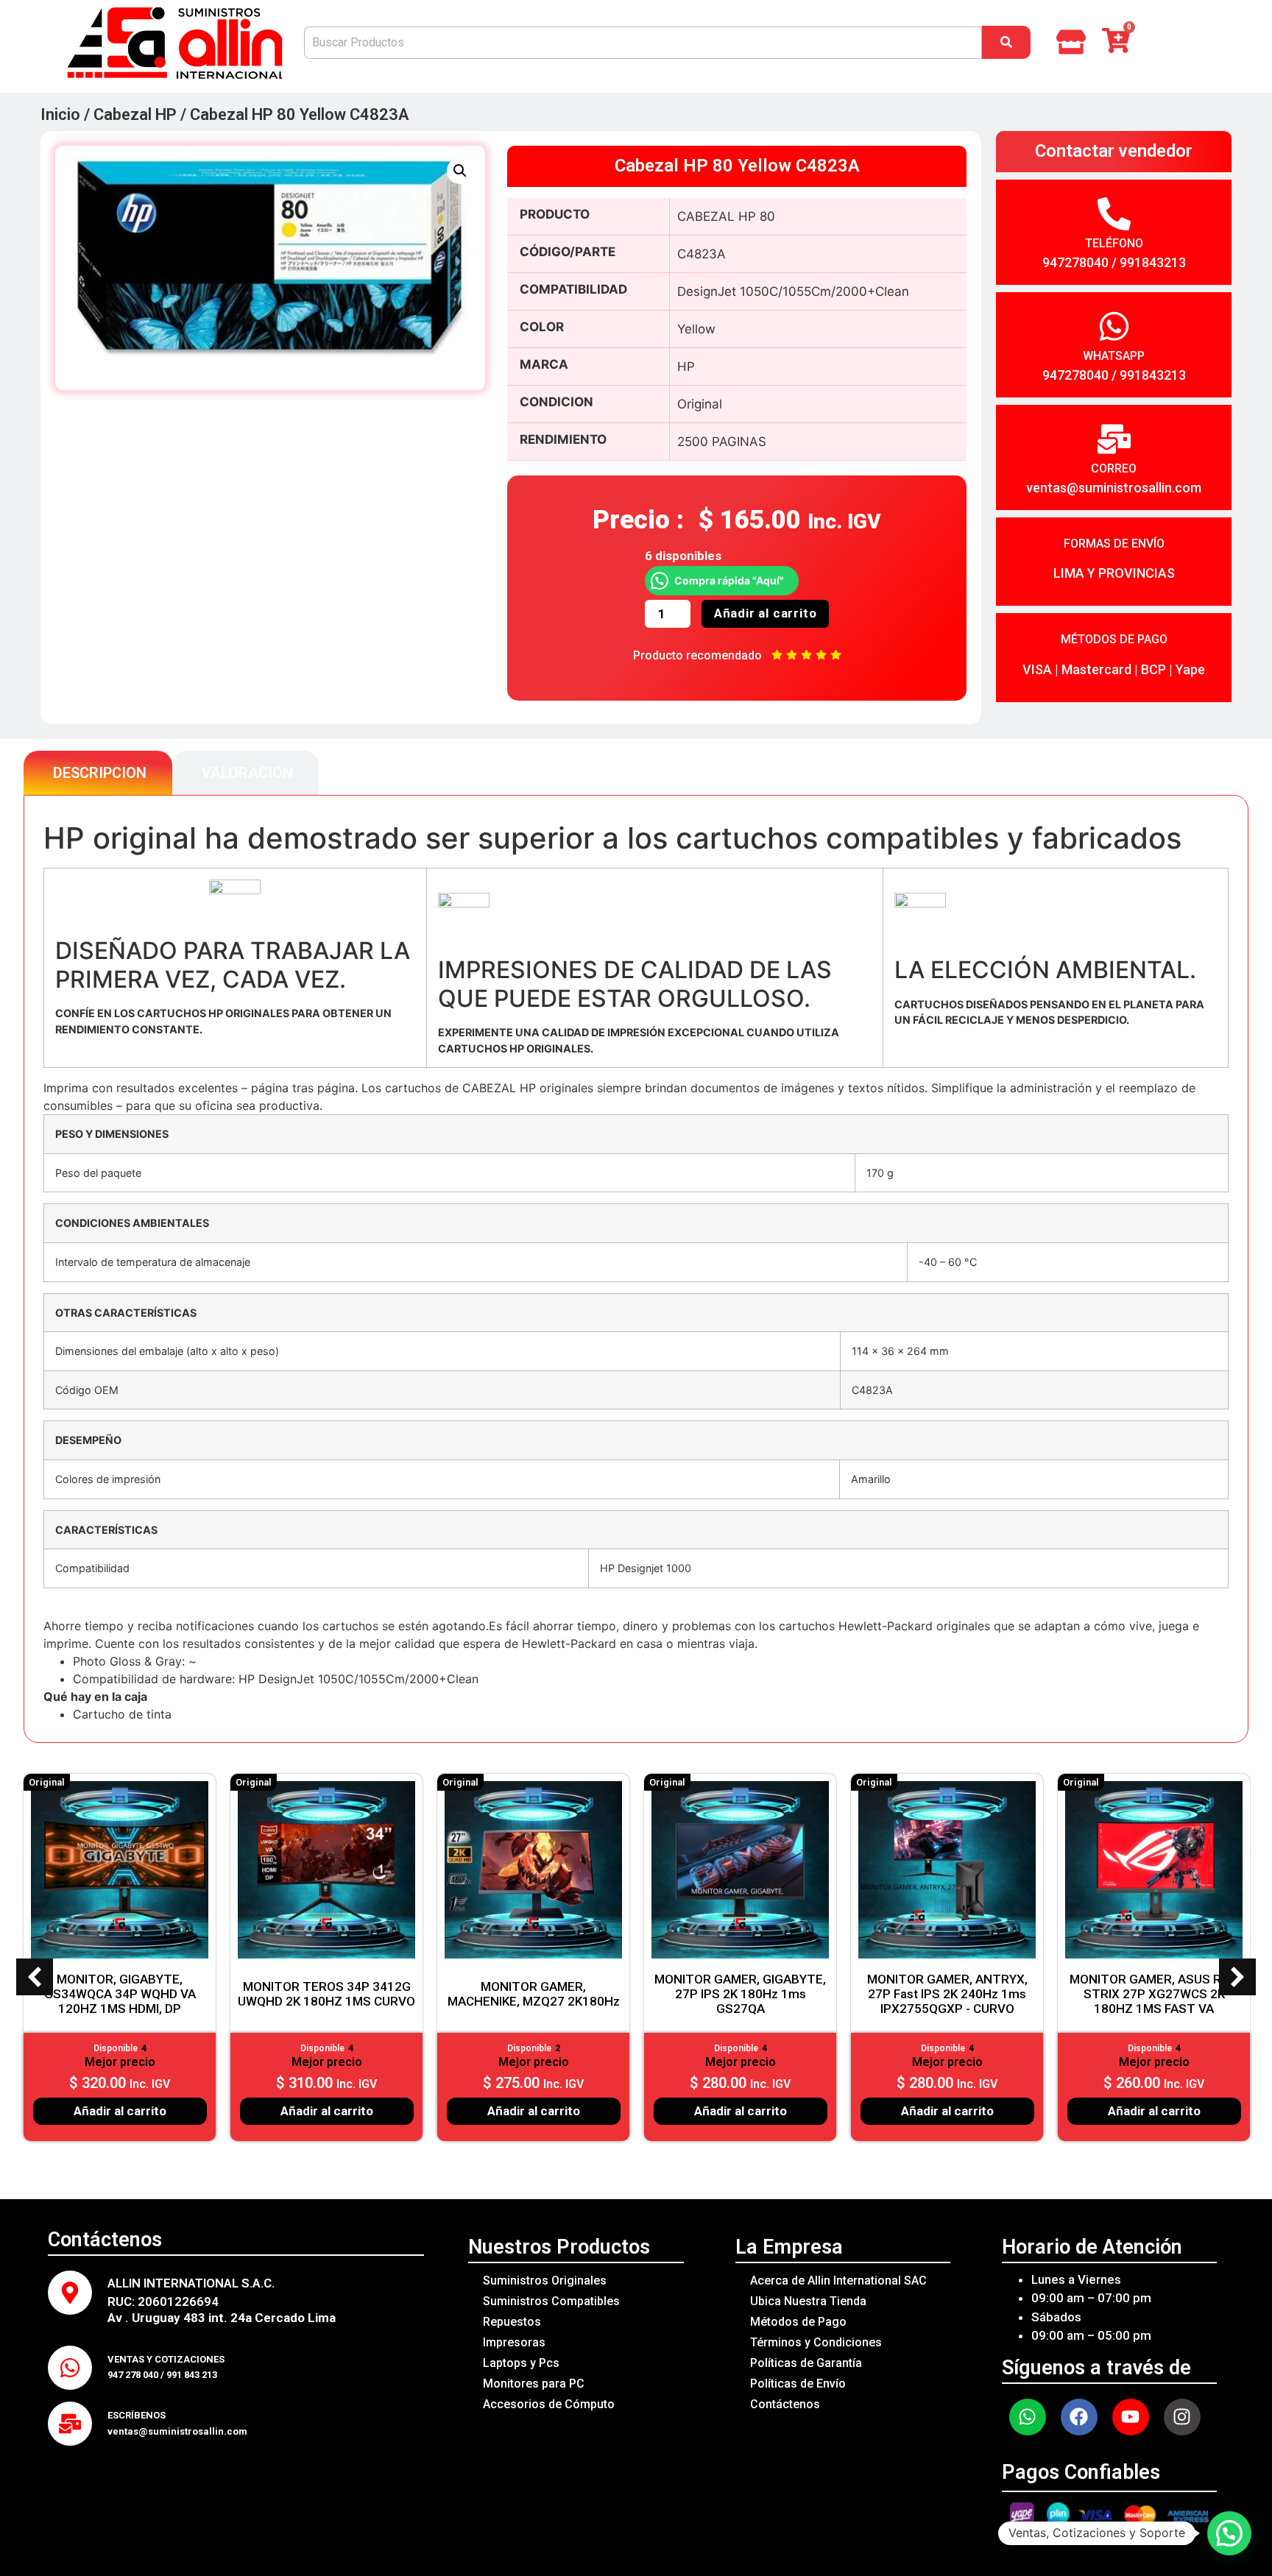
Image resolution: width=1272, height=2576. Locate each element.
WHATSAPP (1114, 356)
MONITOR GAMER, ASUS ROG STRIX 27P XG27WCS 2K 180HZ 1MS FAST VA (1154, 1994)
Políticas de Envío (798, 2384)
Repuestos (512, 2322)
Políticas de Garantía (806, 2363)
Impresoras (514, 2342)
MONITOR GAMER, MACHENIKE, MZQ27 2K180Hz (534, 1994)
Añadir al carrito (766, 613)
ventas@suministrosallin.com (1114, 488)
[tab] (98, 773)
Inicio (60, 114)
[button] (460, 171)
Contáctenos (785, 2404)
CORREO (1114, 468)
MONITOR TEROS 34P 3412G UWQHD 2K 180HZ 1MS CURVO (326, 1994)
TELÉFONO (1114, 243)
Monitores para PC (534, 2384)
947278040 (1075, 262)
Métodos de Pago (798, 2322)
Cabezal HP (135, 114)
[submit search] (1006, 42)
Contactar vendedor (1114, 151)
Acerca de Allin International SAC (838, 2280)
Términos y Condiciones (816, 2342)
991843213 (1153, 262)
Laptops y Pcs (521, 2363)
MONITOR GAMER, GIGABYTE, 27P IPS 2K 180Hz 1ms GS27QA (740, 1994)
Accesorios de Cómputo (549, 2404)
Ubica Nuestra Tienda (808, 2301)
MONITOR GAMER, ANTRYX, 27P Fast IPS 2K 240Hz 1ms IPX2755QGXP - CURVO (947, 1994)
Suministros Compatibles (551, 2301)
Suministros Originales (545, 2280)
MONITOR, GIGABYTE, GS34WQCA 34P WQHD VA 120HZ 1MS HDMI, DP (120, 1994)
